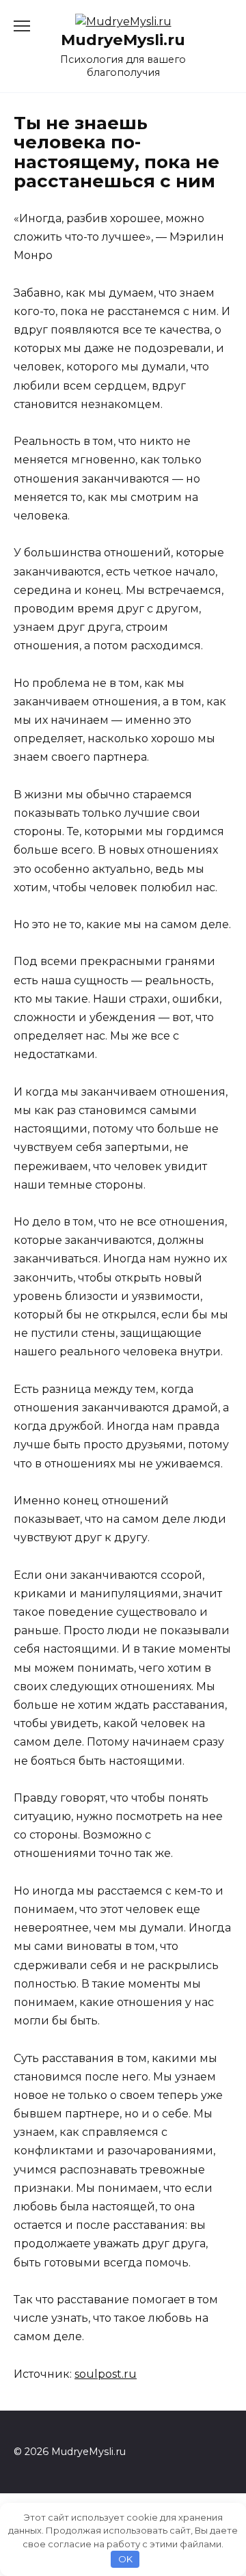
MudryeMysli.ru (123, 40)
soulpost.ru (106, 2374)
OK (125, 2559)
